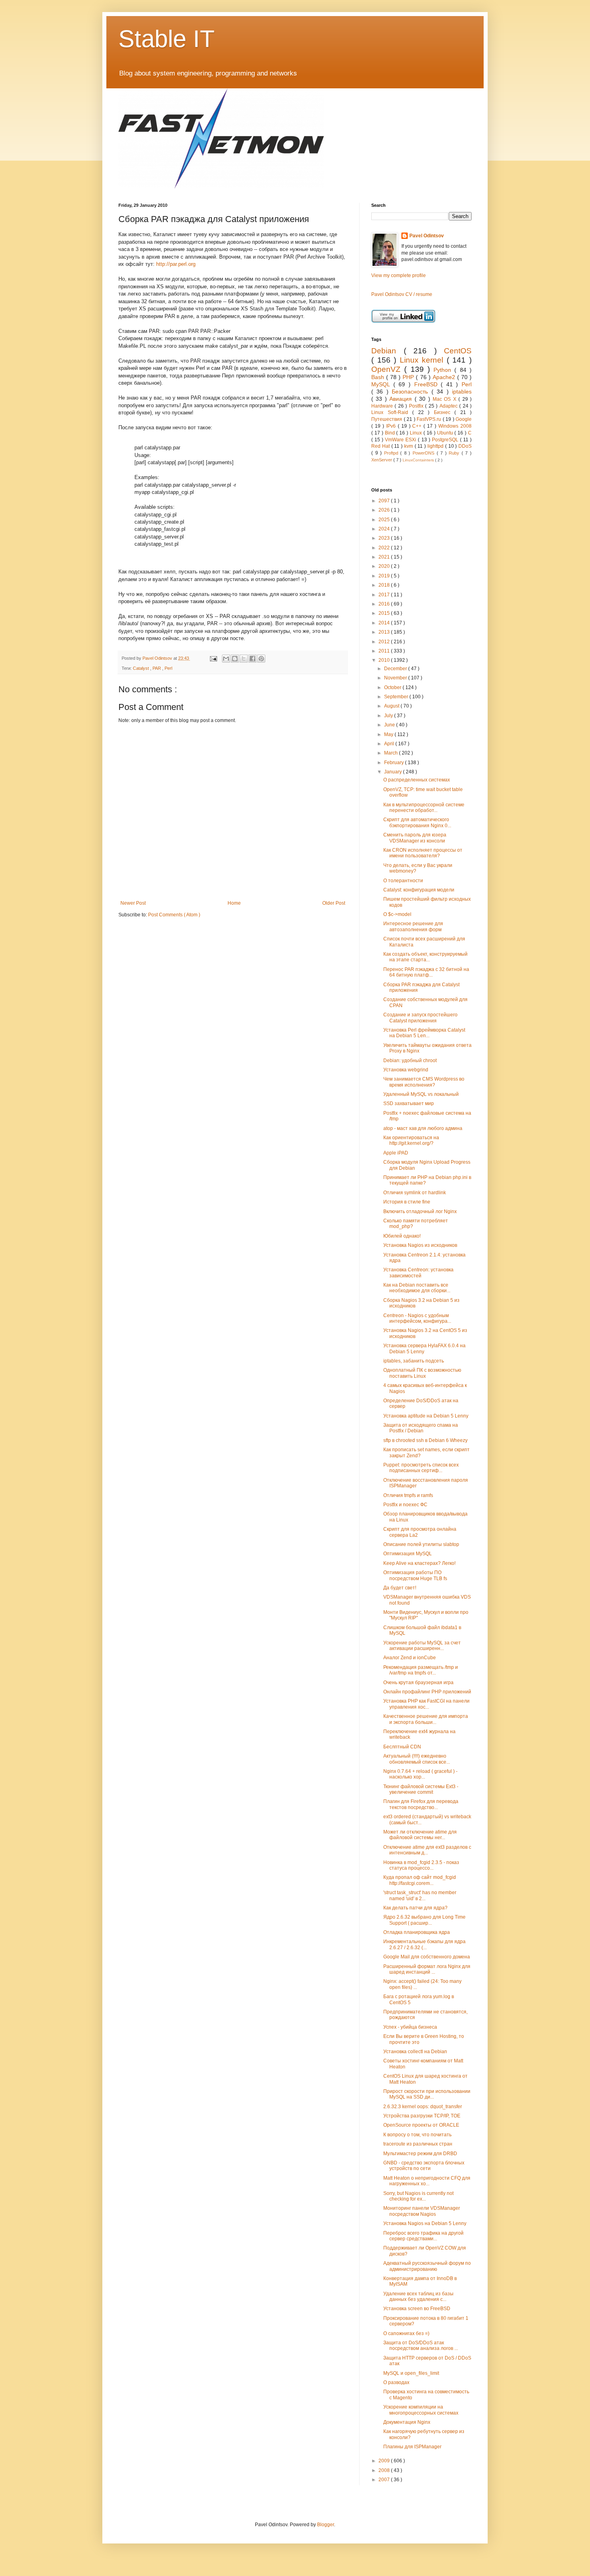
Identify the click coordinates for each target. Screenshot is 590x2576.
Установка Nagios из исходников (420, 1245)
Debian (388, 351)
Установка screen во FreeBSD (417, 2309)
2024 (385, 529)
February (395, 763)
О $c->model (397, 914)
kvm (409, 446)
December (396, 669)
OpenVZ (388, 369)
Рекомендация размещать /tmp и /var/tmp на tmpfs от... (421, 1670)
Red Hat (381, 446)
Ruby (455, 453)
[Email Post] (213, 658)
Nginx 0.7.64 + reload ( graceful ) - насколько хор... (420, 1774)
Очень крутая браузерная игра (418, 1683)
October (393, 687)
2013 (385, 632)
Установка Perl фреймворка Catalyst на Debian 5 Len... (424, 1033)
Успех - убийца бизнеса (410, 2027)
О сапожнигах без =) (406, 2333)
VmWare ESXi (401, 440)
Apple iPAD (396, 1153)
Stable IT (167, 39)
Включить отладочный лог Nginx (420, 1212)
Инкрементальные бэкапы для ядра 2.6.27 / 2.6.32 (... (424, 1944)
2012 (385, 642)
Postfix (417, 406)
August (392, 706)
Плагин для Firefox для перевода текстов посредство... (421, 1804)
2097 (385, 501)
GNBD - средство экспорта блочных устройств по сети (424, 2166)
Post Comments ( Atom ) (174, 915)
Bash (379, 377)
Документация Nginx (407, 2422)
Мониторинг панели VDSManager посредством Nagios (422, 2211)
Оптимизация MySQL (408, 1554)
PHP (409, 377)
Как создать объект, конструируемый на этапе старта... (425, 957)
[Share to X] (244, 659)
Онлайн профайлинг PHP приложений (427, 1692)
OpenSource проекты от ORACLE (421, 2125)
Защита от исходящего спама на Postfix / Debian (421, 1428)
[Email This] (226, 659)
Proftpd (392, 453)
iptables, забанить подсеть (414, 1361)
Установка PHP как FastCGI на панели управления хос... (426, 1704)
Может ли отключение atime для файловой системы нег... (420, 1835)
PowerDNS (425, 453)
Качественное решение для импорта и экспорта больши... (426, 1719)
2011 (385, 651)
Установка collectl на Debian (415, 2052)
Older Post (334, 903)
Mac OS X (446, 399)
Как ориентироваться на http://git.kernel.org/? (411, 1140)
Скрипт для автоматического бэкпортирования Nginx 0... (417, 822)
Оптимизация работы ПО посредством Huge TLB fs (415, 1575)
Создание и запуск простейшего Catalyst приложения (420, 1018)
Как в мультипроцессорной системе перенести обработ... (424, 808)
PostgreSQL (446, 440)
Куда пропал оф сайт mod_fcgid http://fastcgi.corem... (420, 1880)
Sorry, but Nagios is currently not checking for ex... (418, 2196)
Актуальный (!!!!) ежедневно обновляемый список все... (417, 1759)
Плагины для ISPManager (412, 2447)
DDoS (465, 446)
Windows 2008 (455, 426)
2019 (385, 576)
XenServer (382, 460)
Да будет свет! (400, 1588)
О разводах (396, 2382)
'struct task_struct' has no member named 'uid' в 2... (420, 1895)
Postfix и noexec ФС (405, 1505)
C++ (418, 426)
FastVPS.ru (430, 419)
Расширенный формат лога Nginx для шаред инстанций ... (427, 1969)
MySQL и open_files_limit (411, 2373)
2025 (385, 520)
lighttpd (436, 446)
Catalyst (141, 668)
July (389, 716)
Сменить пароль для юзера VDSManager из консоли (415, 838)
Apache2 (445, 377)
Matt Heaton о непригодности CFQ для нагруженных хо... (427, 2181)
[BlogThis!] (235, 659)
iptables (462, 392)
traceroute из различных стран (418, 2144)
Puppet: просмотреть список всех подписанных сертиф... (421, 1468)
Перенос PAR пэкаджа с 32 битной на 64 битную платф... (426, 972)
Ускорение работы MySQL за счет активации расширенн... (422, 1646)
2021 (385, 557)
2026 (385, 510)
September (397, 697)
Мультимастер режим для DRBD (420, 2154)
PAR (157, 668)
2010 (385, 660)
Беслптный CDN (402, 1747)
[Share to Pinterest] (261, 659)
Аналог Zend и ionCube (410, 1658)
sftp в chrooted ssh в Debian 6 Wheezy (425, 1440)
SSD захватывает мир (409, 1103)
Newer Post (133, 903)
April (390, 744)
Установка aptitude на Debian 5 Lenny (426, 1416)
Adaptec (449, 406)
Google (464, 419)
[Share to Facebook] (252, 659)
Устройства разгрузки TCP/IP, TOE (422, 2116)
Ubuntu (446, 433)
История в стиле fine (407, 1202)
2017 (385, 595)
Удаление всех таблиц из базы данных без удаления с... (418, 2297)
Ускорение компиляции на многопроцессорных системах (421, 2410)
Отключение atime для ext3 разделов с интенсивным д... (427, 1850)
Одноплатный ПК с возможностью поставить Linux (422, 1373)
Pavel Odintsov (427, 236)
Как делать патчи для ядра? (415, 1908)
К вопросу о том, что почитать (417, 2135)
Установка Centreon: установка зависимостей (418, 1273)
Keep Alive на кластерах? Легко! (419, 1563)
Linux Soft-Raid (392, 412)
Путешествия (388, 419)
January (394, 772)
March (392, 753)
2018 (385, 585)
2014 (385, 623)
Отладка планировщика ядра (417, 1932)
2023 (385, 538)
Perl (168, 668)
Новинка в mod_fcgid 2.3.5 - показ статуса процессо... (421, 1865)
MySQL (382, 384)
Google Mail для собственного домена (427, 1957)
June (390, 725)
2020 (385, 566)
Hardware (383, 406)
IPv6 (392, 426)
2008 (385, 2470)
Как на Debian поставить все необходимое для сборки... (417, 1288)
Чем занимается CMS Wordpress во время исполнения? (424, 1082)
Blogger (326, 2525)
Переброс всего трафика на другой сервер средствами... (423, 2236)
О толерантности (403, 881)
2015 (385, 613)
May (389, 734)
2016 (385, 604)
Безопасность (411, 392)
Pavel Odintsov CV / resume (402, 294)
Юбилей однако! (402, 1236)
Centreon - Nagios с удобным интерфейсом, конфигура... (417, 1318)
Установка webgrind (406, 1070)
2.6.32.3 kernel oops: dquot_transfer (423, 2107)
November (396, 678)
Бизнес (444, 412)
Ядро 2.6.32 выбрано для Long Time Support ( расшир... (424, 1920)
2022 (385, 548)
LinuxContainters (419, 460)
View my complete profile (399, 275)
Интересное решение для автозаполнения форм (413, 926)
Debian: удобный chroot (410, 1061)
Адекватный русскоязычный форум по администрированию (427, 2266)
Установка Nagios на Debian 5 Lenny (425, 2223)
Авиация (402, 399)
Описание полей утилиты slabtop (421, 1544)
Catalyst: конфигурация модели (419, 890)
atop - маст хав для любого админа (423, 1128)
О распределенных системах (417, 780)
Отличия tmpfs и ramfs (408, 1495)
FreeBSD (428, 384)
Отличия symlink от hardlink (415, 1193)
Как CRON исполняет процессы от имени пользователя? (423, 853)
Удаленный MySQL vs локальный (421, 1094)
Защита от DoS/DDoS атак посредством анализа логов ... (421, 2346)
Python (444, 370)
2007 (385, 2480)
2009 (385, 2461)
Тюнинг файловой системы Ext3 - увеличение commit (421, 1789)
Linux (417, 433)
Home (234, 903)
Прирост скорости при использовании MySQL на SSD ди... (427, 2094)
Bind (391, 433)
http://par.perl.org (176, 264)
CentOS (458, 351)
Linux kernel (423, 360)
